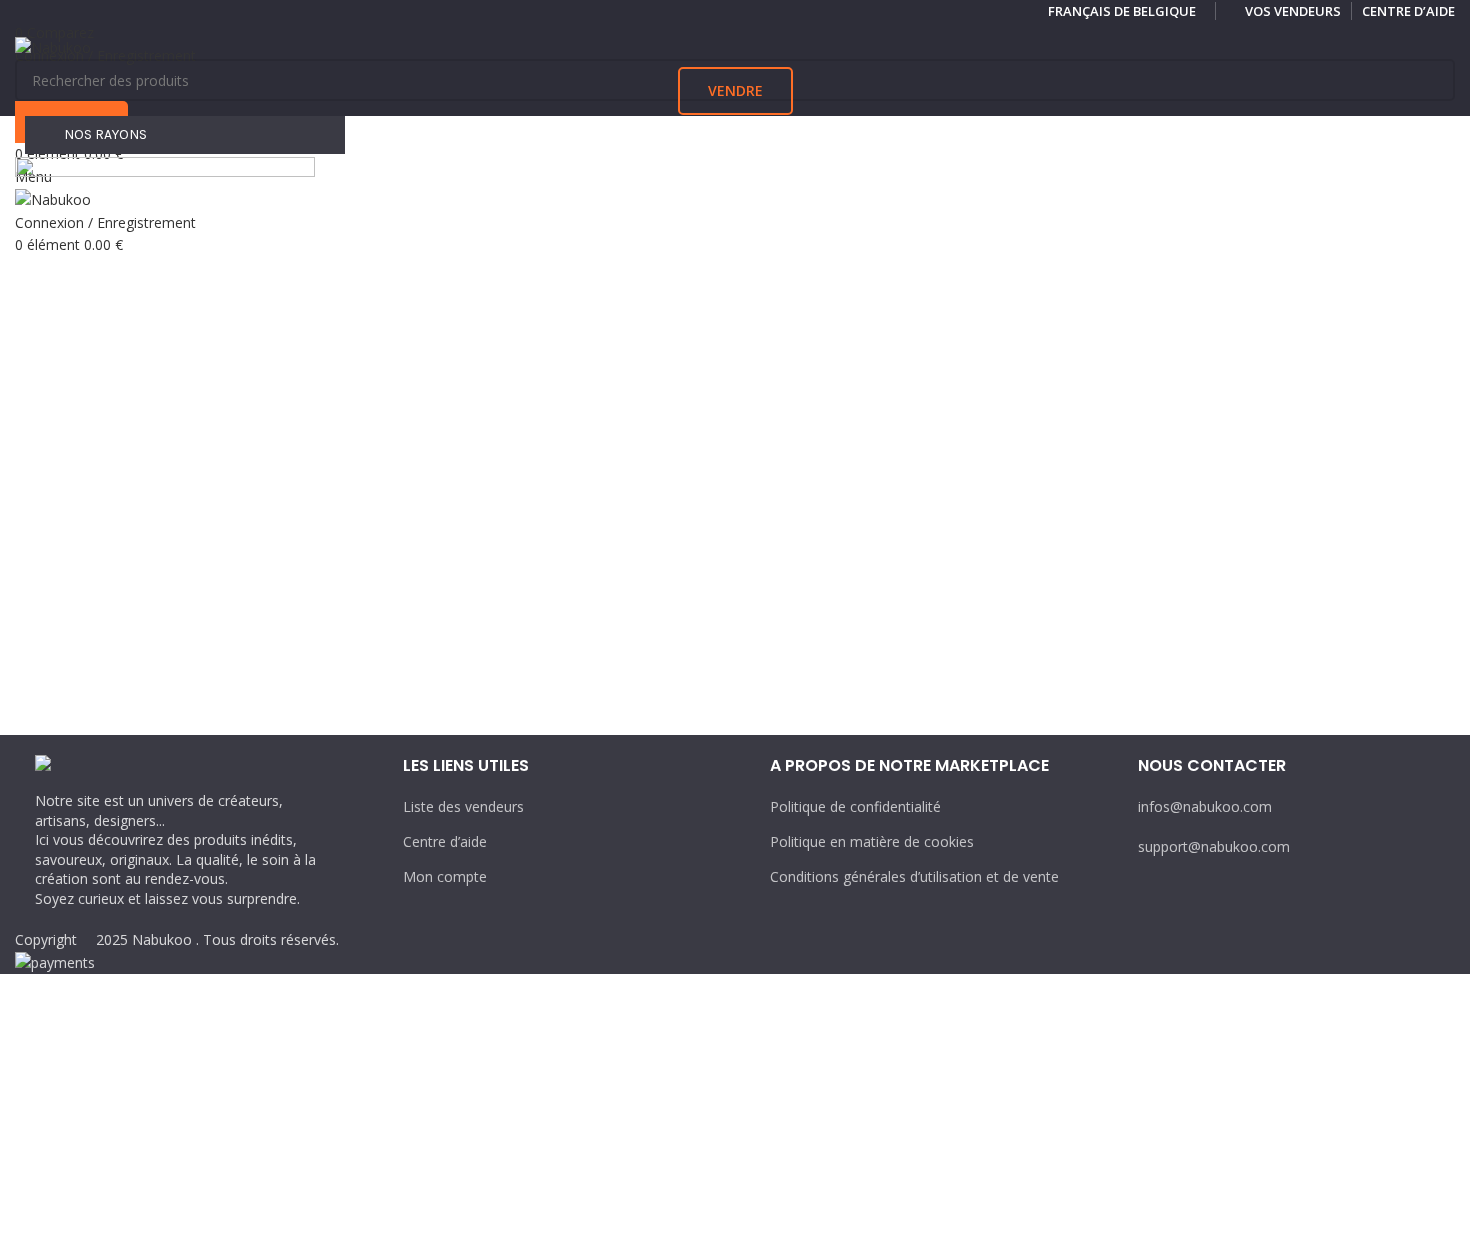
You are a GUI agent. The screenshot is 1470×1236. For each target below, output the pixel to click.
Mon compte (445, 876)
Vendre (735, 90)
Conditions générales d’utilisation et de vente (914, 876)
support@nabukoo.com (1214, 846)
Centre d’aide (445, 841)
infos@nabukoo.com (1205, 806)
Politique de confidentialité (855, 806)
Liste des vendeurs (463, 806)
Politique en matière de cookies (872, 841)
